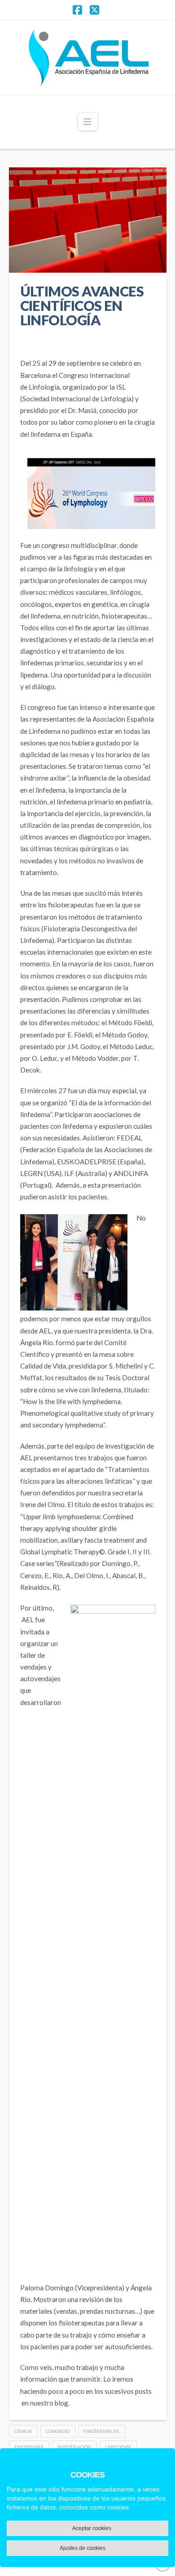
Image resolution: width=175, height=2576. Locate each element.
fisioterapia (29, 2447)
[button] (88, 122)
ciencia (23, 2431)
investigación (74, 2447)
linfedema (118, 2447)
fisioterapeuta (101, 2431)
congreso (58, 2431)
